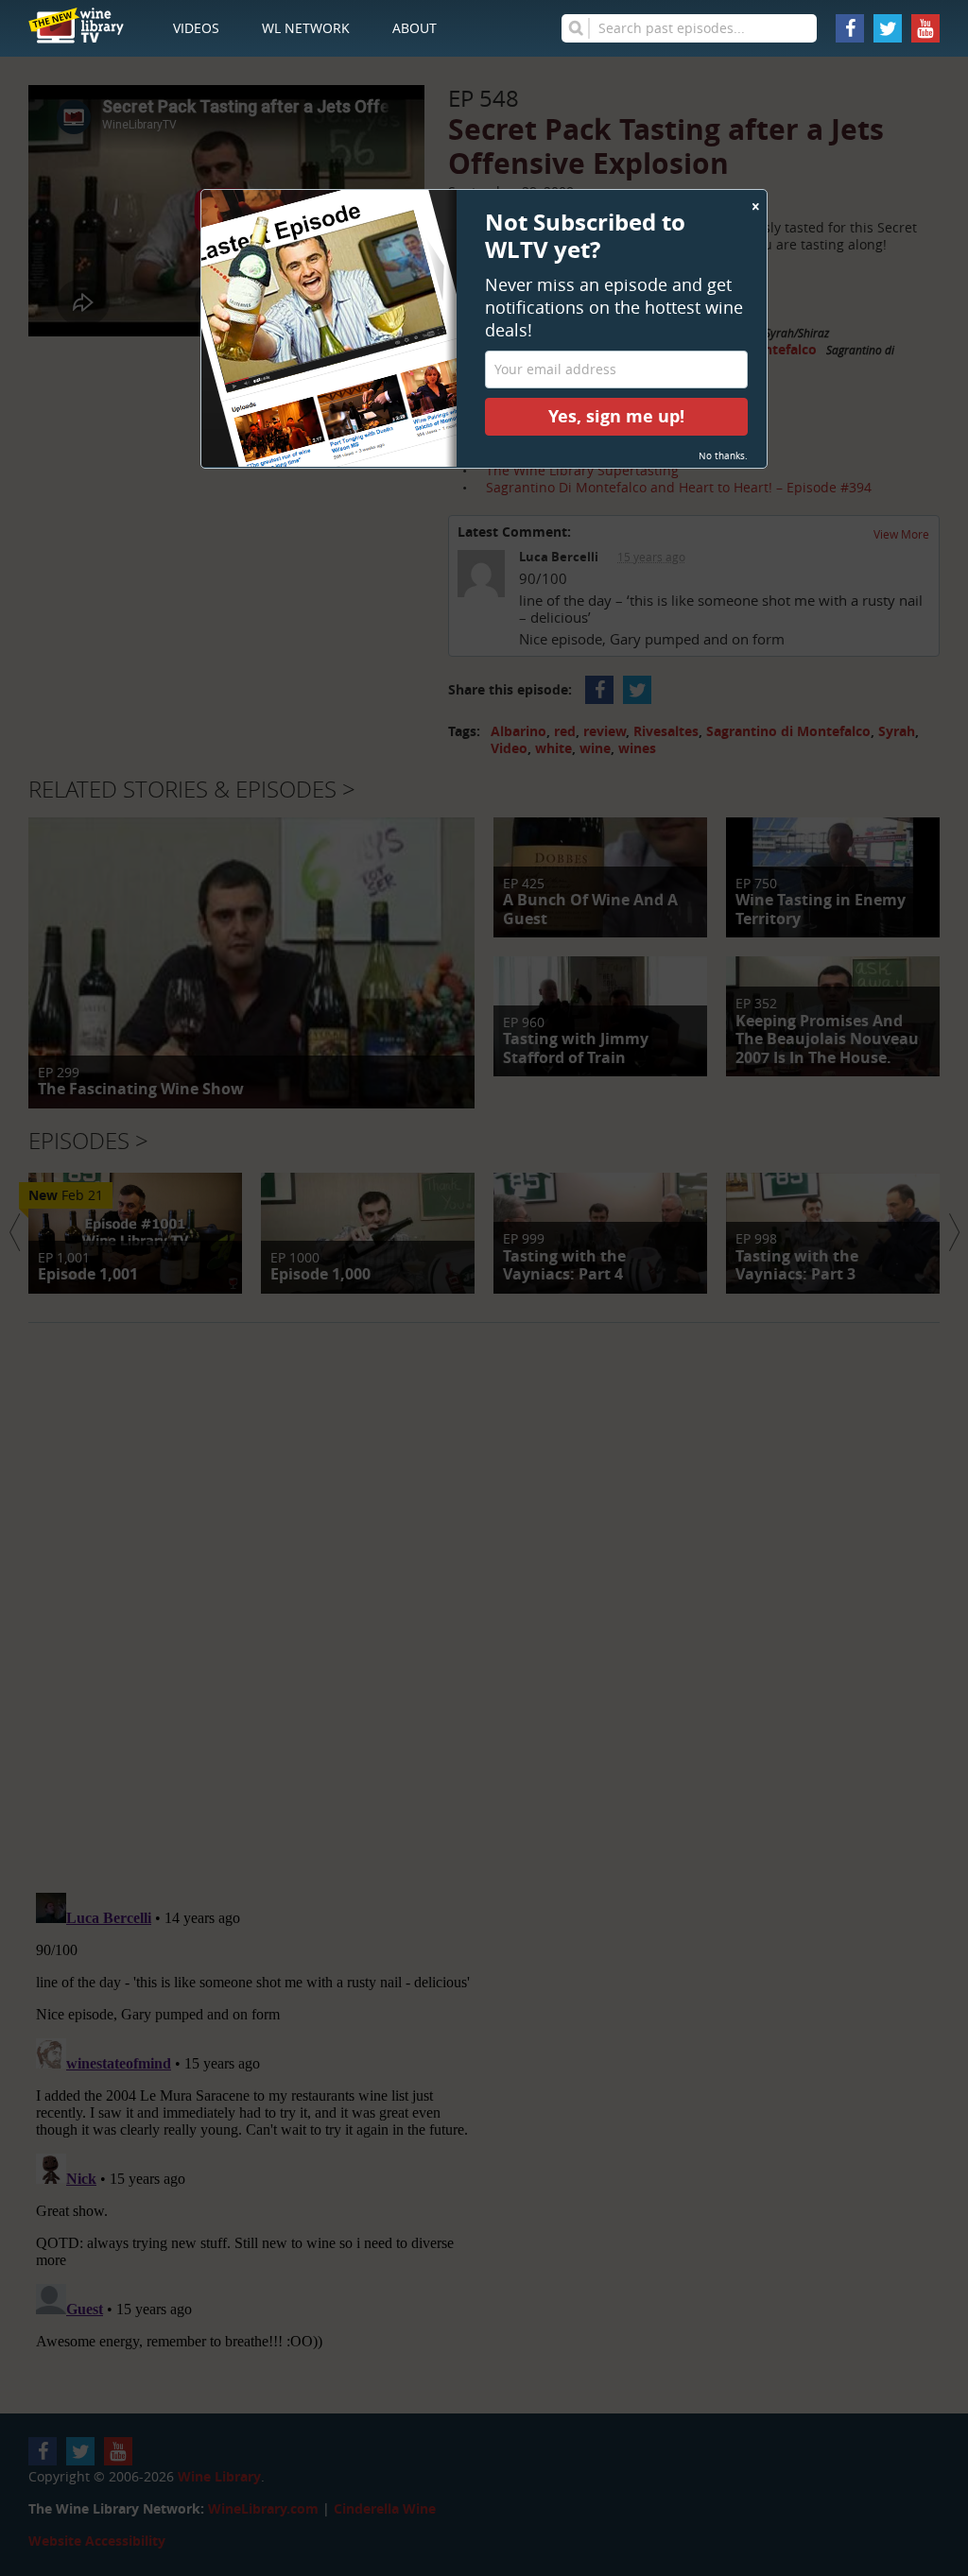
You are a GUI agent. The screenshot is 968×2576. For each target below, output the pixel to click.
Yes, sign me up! (616, 416)
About (415, 28)
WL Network (306, 28)
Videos (196, 28)
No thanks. (723, 456)
